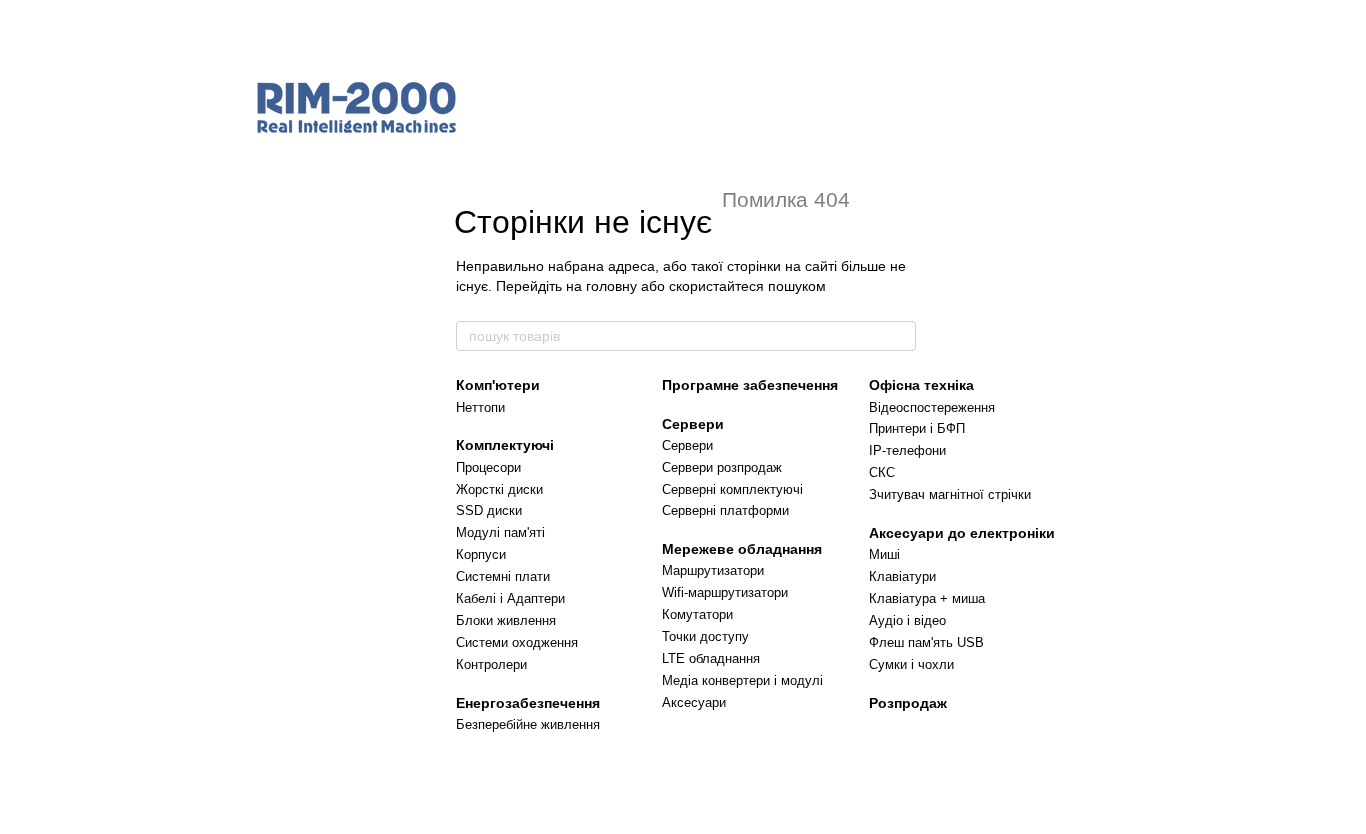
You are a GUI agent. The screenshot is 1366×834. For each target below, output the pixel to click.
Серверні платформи (725, 510)
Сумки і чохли (911, 664)
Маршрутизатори (713, 570)
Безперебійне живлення (528, 724)
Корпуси (481, 554)
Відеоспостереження (932, 407)
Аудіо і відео (907, 620)
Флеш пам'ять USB (926, 642)
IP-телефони (907, 450)
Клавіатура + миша (927, 598)
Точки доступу (705, 636)
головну (611, 286)
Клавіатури (902, 576)
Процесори (488, 467)
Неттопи (480, 407)
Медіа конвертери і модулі (742, 680)
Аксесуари (694, 702)
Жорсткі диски (499, 489)
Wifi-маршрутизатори (725, 592)
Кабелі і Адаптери (510, 598)
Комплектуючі (505, 445)
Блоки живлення (506, 620)
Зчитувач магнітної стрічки (950, 494)
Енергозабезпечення (528, 703)
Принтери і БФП (917, 428)
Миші (884, 554)
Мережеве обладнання (742, 549)
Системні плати (503, 576)
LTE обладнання (711, 658)
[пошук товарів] (900, 336)
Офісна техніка (921, 385)
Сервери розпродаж (722, 467)
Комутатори (697, 614)
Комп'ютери (498, 385)
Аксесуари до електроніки (962, 533)
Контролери (491, 664)
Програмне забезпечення (750, 385)
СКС (882, 472)
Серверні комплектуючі (732, 489)
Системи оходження (517, 642)
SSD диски (489, 510)
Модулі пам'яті (500, 532)
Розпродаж (908, 703)
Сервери (693, 424)
